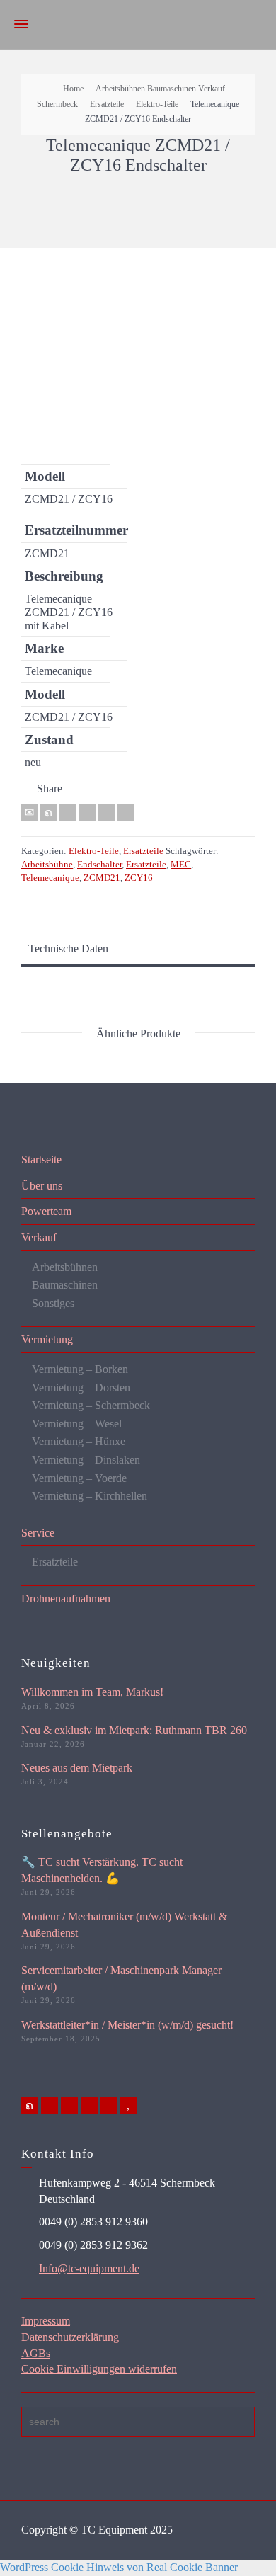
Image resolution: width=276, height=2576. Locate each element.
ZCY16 (139, 878)
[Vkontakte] (125, 813)
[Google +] (69, 2106)
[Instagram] (109, 2106)
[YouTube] (129, 2106)
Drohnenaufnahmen (66, 1598)
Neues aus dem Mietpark (77, 1768)
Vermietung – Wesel (77, 1424)
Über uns (42, 1186)
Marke (44, 648)
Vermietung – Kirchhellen (90, 1496)
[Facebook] (68, 813)
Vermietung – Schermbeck (91, 1405)
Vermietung (47, 1339)
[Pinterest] (87, 813)
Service (38, 1533)
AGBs (36, 2353)
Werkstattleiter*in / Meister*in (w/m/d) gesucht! (127, 2025)
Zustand (49, 740)
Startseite (41, 1159)
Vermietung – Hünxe (79, 1441)
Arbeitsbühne (47, 864)
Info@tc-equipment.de (89, 2268)
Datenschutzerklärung (70, 2337)
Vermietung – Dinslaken (86, 1460)
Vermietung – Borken (80, 1369)
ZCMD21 (102, 878)
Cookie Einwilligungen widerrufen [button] (99, 2369)
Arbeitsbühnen (65, 1267)
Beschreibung (64, 576)
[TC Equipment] (138, 24)
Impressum (46, 2321)
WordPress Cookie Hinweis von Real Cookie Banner (119, 2567)
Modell (45, 476)
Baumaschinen (65, 1285)
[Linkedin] (106, 813)
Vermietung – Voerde (79, 1478)
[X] (49, 813)
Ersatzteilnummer (65, 530)
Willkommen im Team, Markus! (92, 1692)
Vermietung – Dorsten (81, 1387)
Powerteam (46, 1211)
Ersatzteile (143, 851)
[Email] (30, 813)
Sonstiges (53, 1303)
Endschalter (99, 864)
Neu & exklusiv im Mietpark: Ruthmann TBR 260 (134, 1730)
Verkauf (39, 1237)
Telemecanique (50, 878)
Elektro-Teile (94, 851)
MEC (181, 864)
